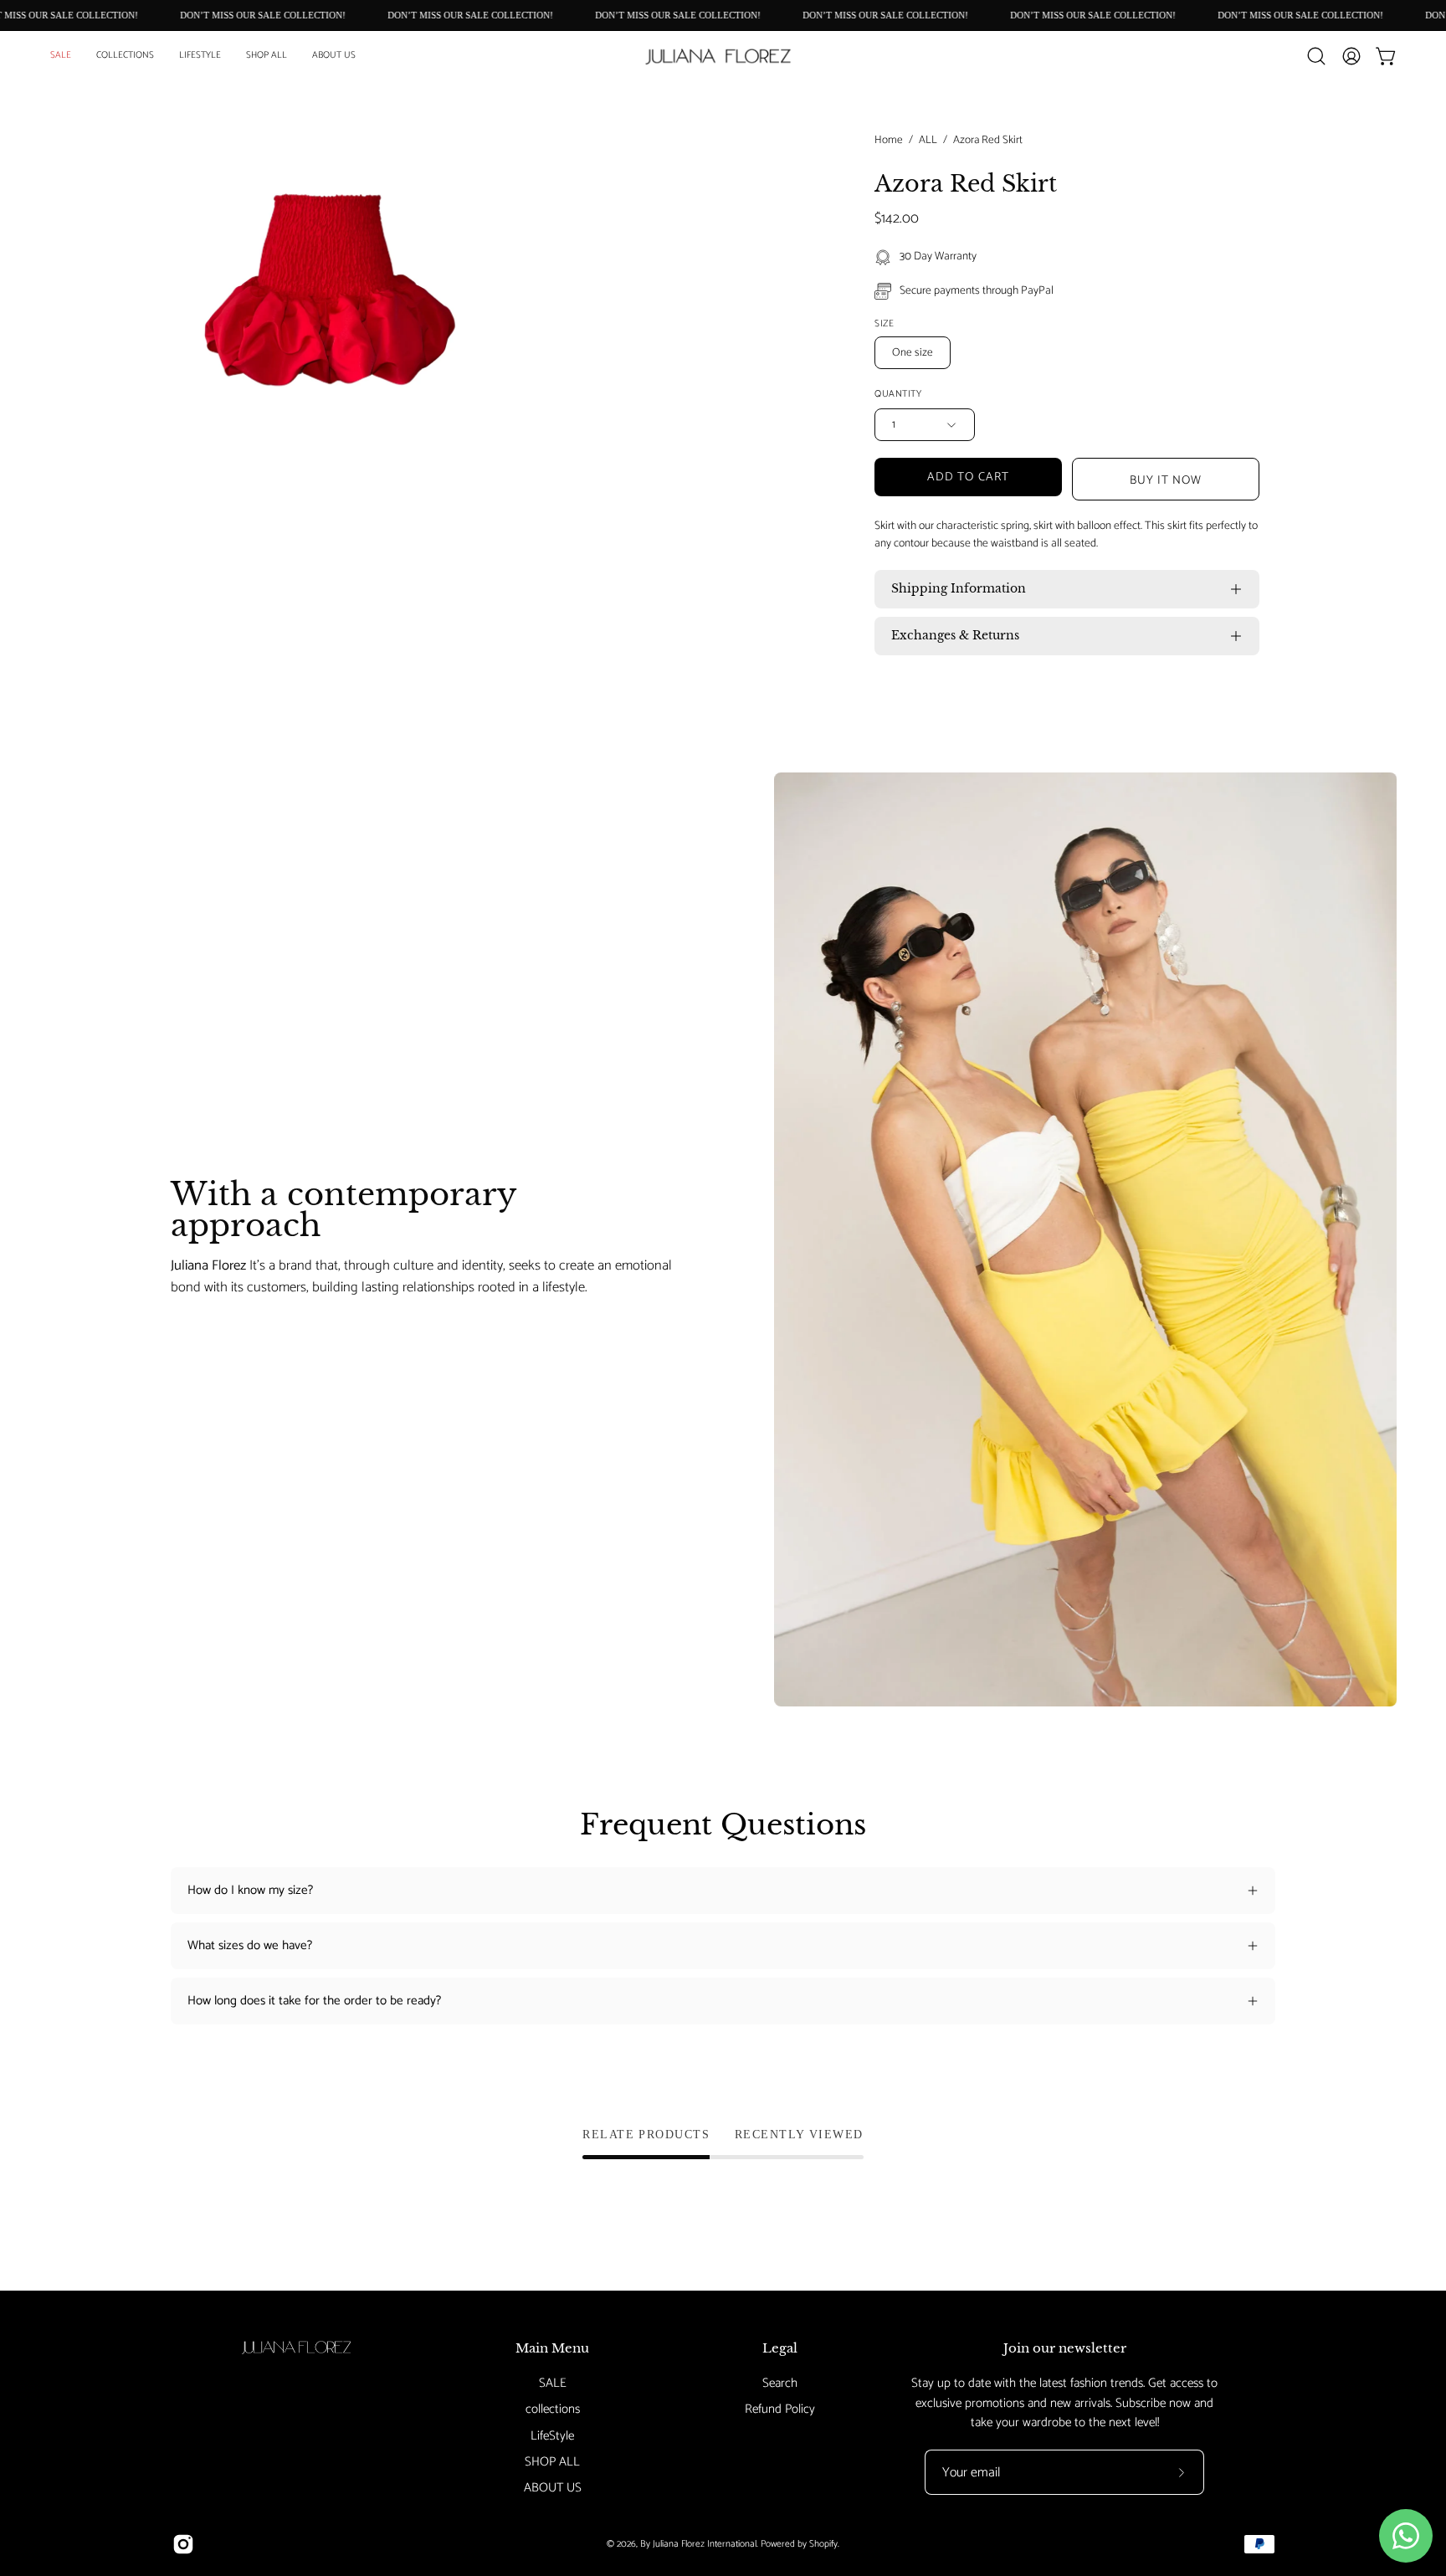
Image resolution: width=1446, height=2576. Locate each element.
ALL (928, 140)
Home (889, 140)
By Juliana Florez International (698, 2544)
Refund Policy (780, 2409)
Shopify (823, 2544)
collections (553, 2409)
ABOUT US (553, 2488)
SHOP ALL (552, 2462)
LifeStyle (552, 2436)
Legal (780, 2348)
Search (780, 2383)
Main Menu (552, 2348)
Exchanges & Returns (955, 636)
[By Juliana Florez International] (723, 56)
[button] (125, 56)
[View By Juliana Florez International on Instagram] (183, 2544)
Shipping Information (959, 589)
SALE (553, 2383)
